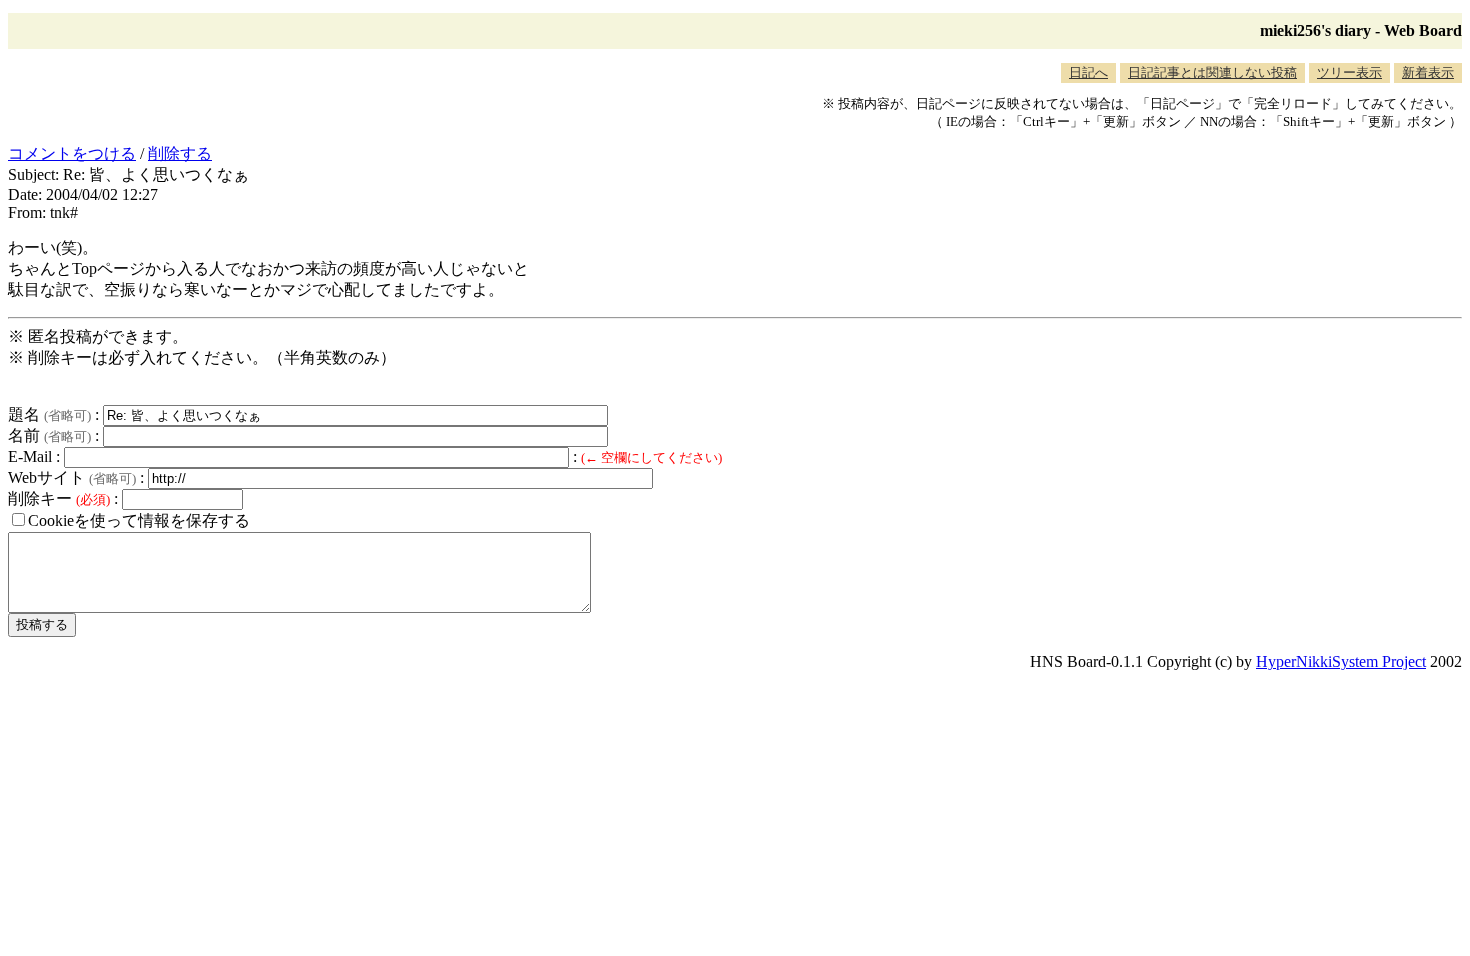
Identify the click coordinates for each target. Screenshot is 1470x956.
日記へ (1088, 72)
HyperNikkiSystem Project (1341, 661)
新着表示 (1428, 72)
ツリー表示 (1349, 72)
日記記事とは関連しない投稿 (1212, 72)
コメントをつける (72, 153)
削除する (180, 153)
